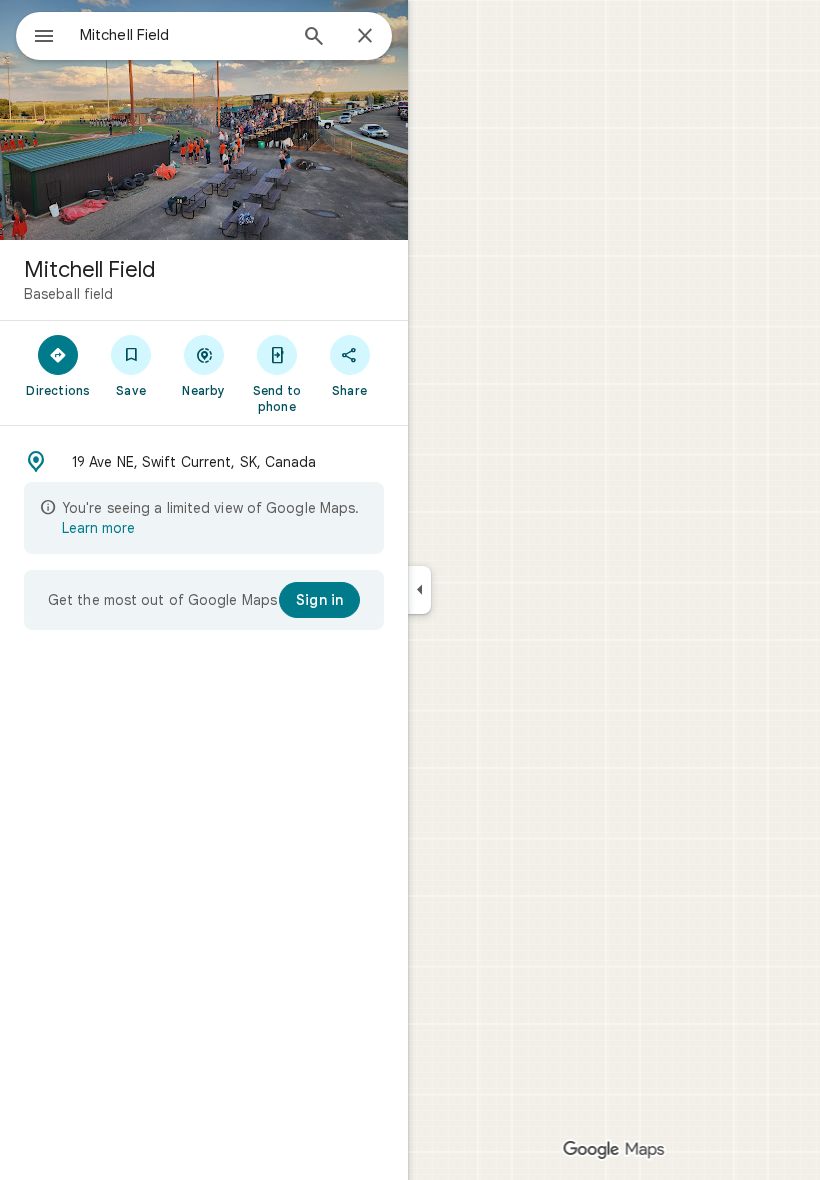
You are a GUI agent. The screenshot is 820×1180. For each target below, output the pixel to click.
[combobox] (183, 35)
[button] (204, 462)
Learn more (98, 528)
